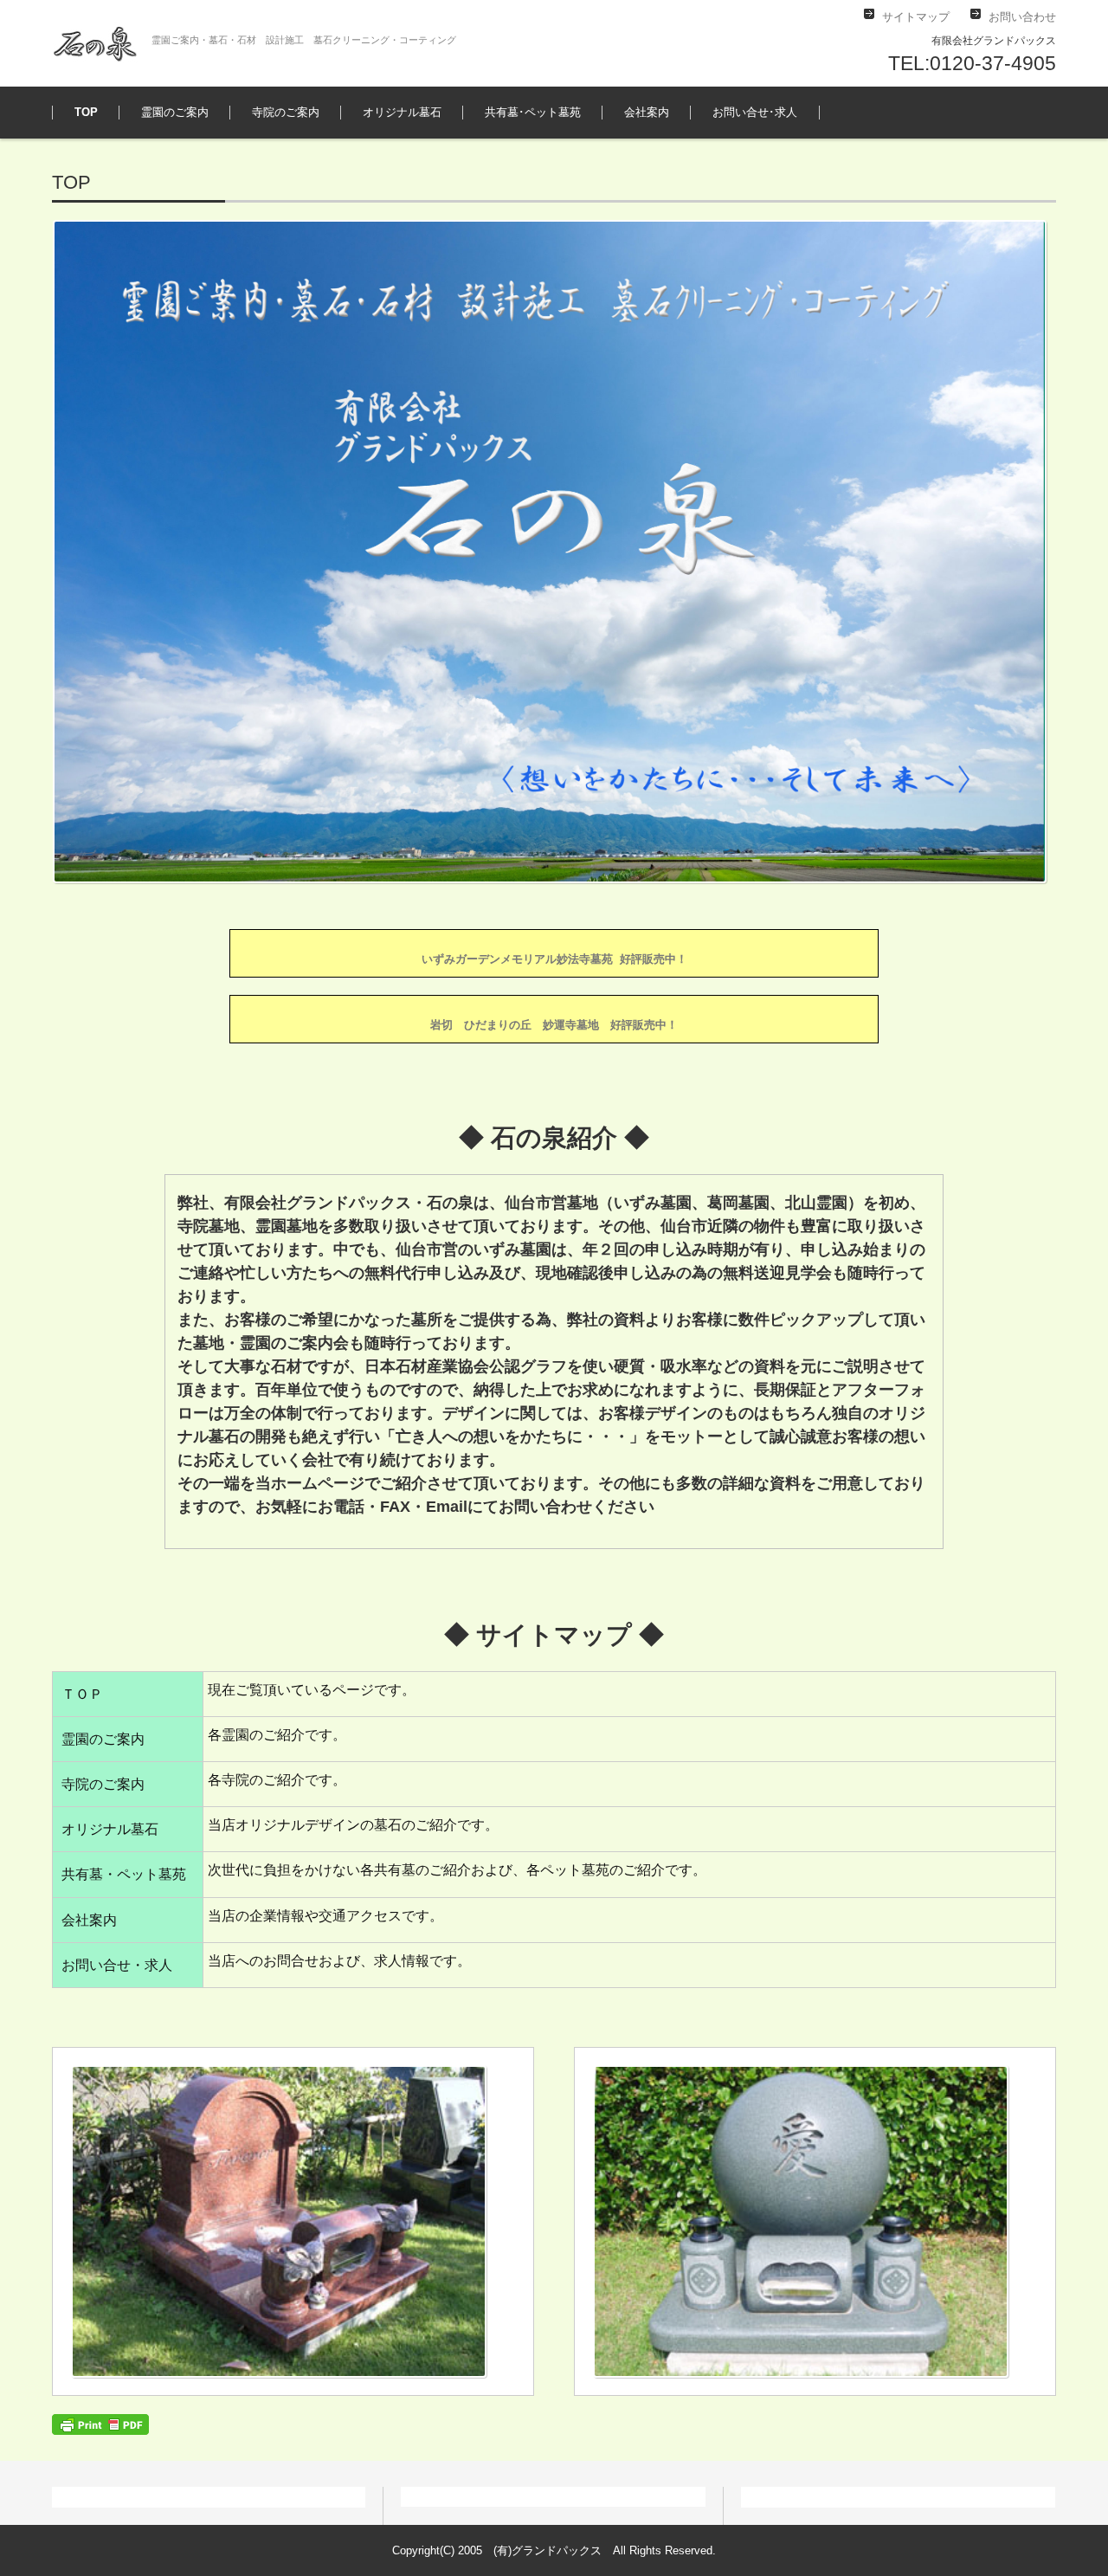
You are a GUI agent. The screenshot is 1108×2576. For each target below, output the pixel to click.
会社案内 (647, 112)
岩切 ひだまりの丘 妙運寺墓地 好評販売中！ (554, 1025)
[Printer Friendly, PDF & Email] (100, 2423)
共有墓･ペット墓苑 (533, 112)
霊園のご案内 (175, 112)
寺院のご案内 (286, 112)
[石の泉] (95, 43)
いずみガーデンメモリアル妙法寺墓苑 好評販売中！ (554, 959)
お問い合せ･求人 (755, 112)
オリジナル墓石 (402, 112)
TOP (86, 112)
